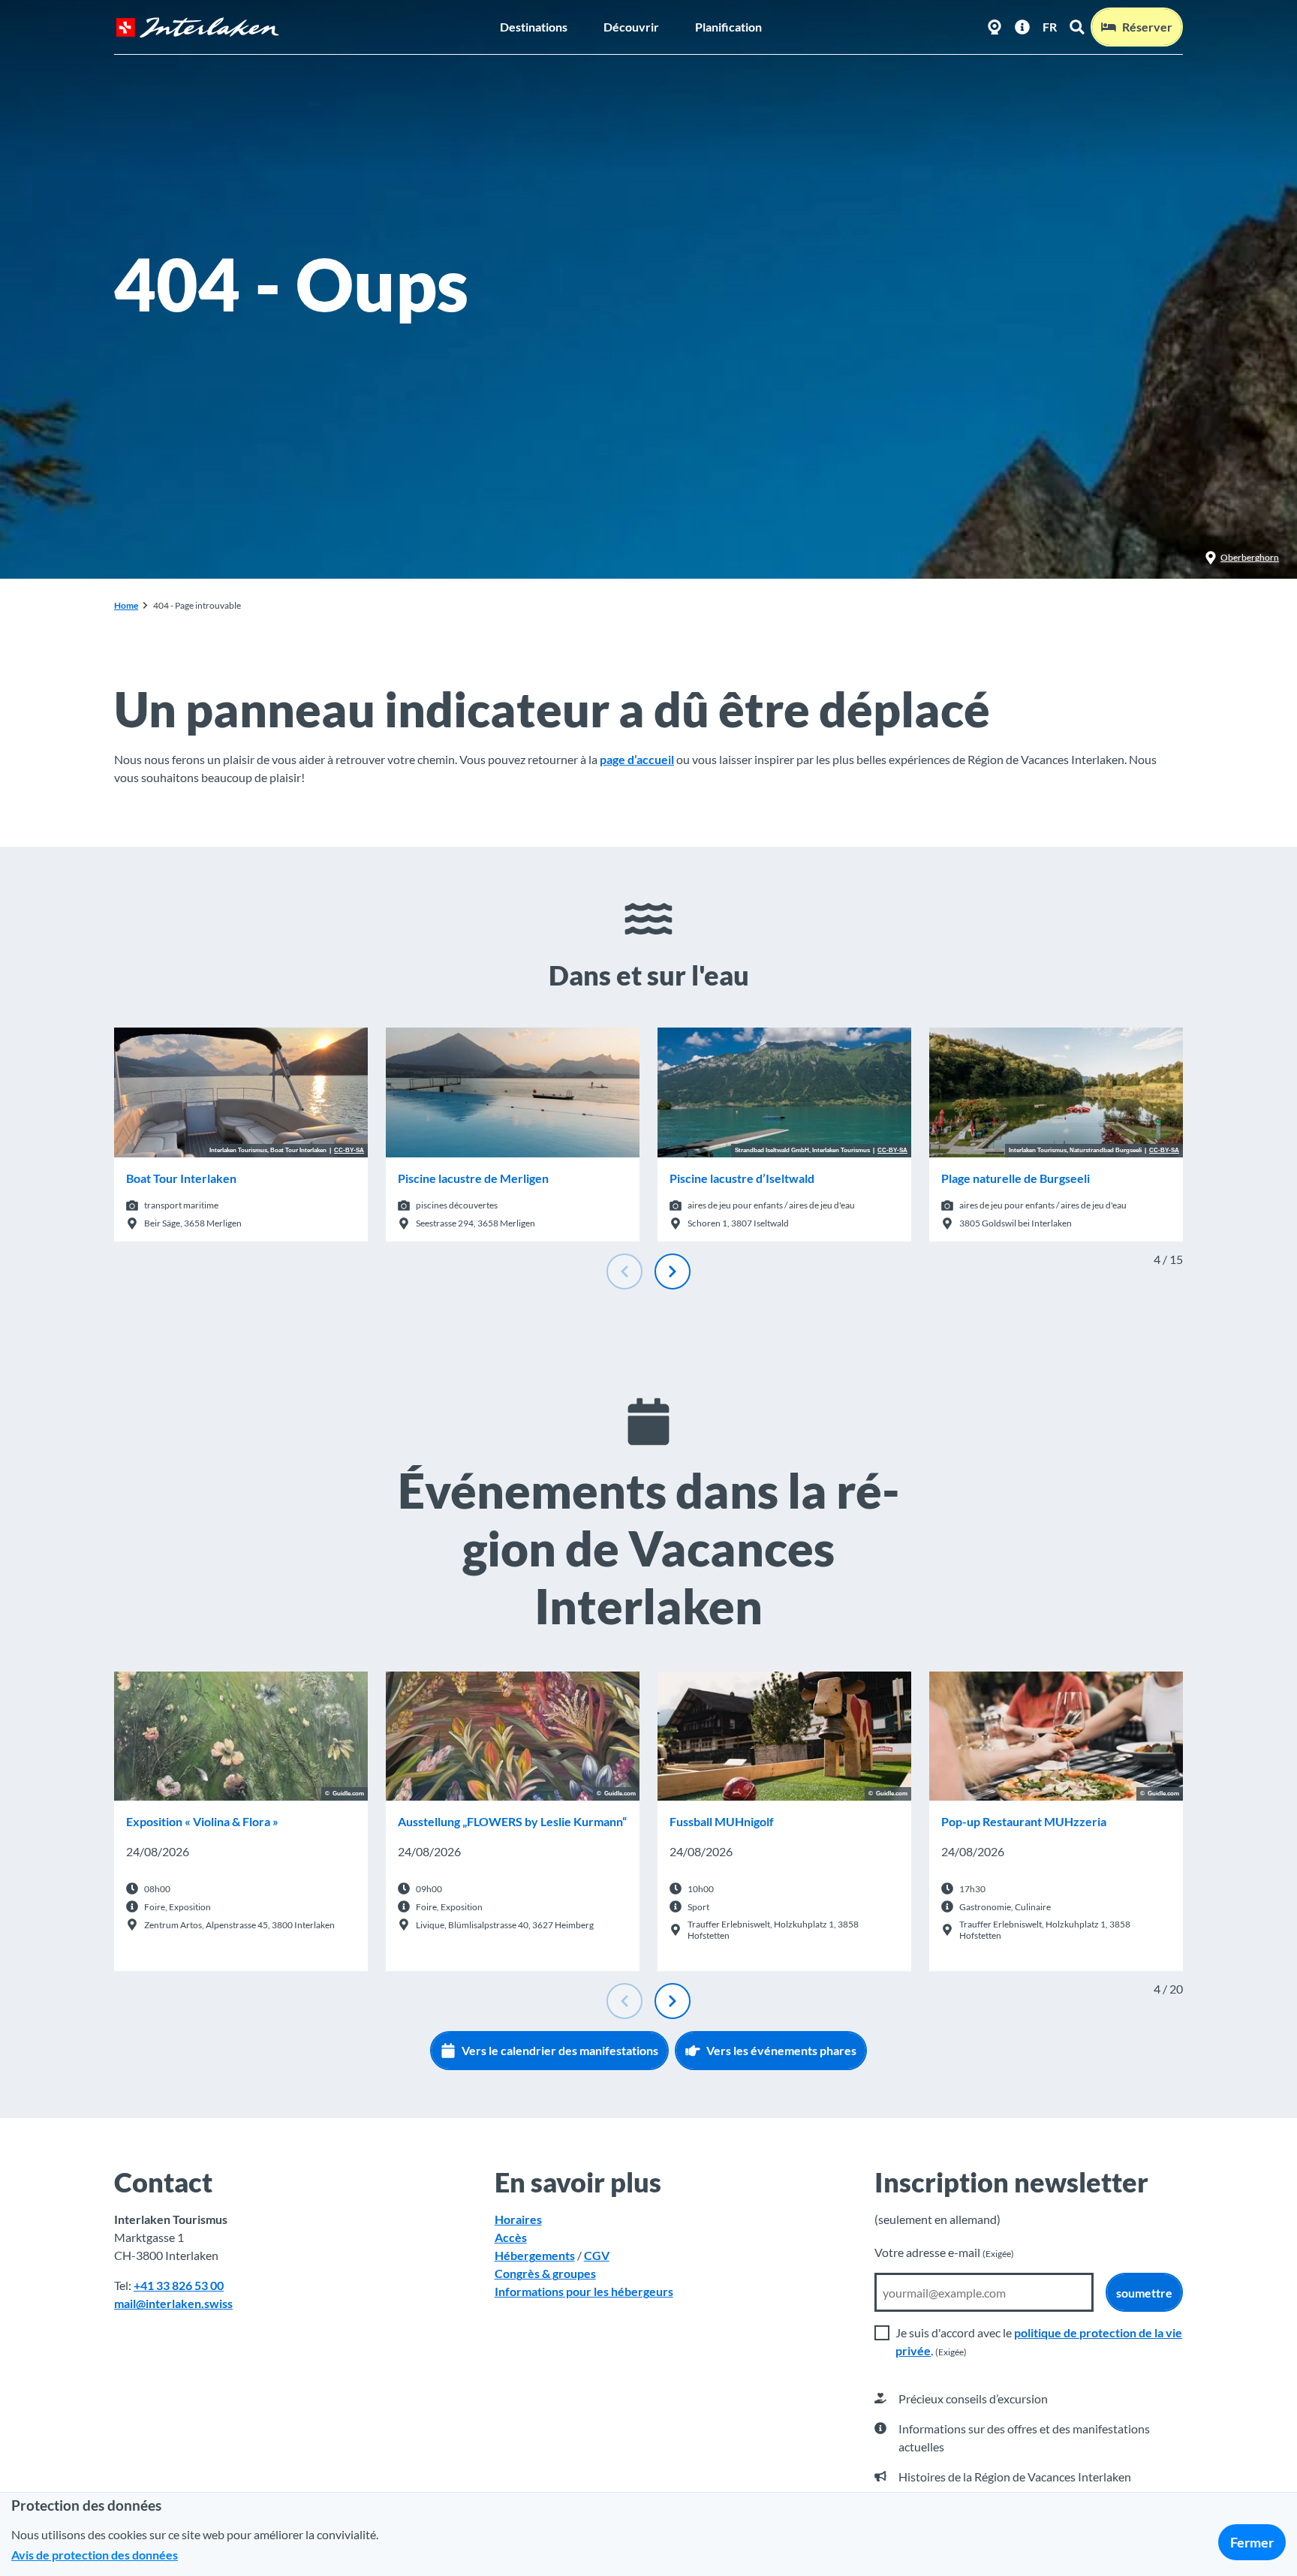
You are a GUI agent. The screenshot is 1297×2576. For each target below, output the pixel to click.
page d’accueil (637, 759)
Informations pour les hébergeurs (584, 2291)
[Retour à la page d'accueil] (197, 27)
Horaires (518, 2219)
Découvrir (631, 27)
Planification (728, 27)
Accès (511, 2237)
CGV (597, 2255)
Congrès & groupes (545, 2273)
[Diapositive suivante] (673, 1271)
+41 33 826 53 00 (179, 2285)
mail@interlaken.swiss (173, 2303)
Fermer (1252, 2542)
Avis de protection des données (95, 2555)
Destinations (534, 27)
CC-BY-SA (349, 1151)
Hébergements (535, 2255)
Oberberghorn (1250, 557)
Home (126, 605)
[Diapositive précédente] (624, 1271)
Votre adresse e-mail (944, 2252)
